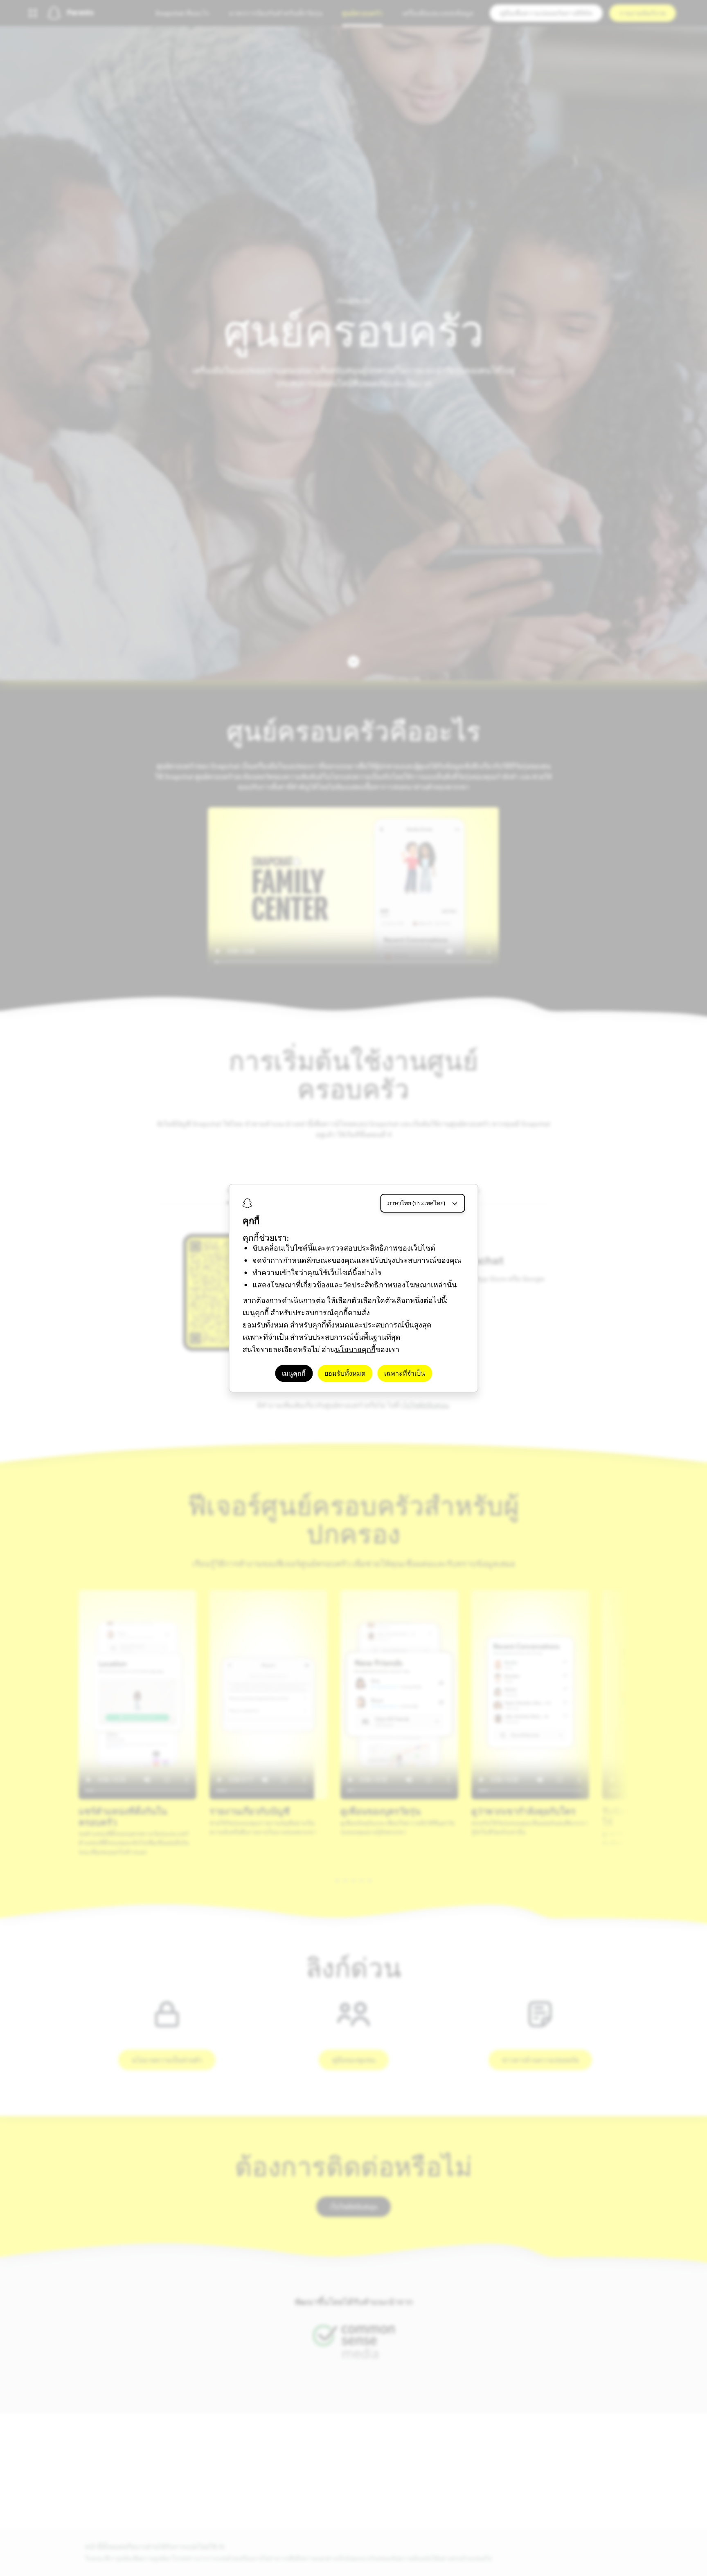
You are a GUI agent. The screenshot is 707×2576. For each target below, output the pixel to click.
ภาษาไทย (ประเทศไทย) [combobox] (416, 1203)
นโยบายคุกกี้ (355, 1349)
